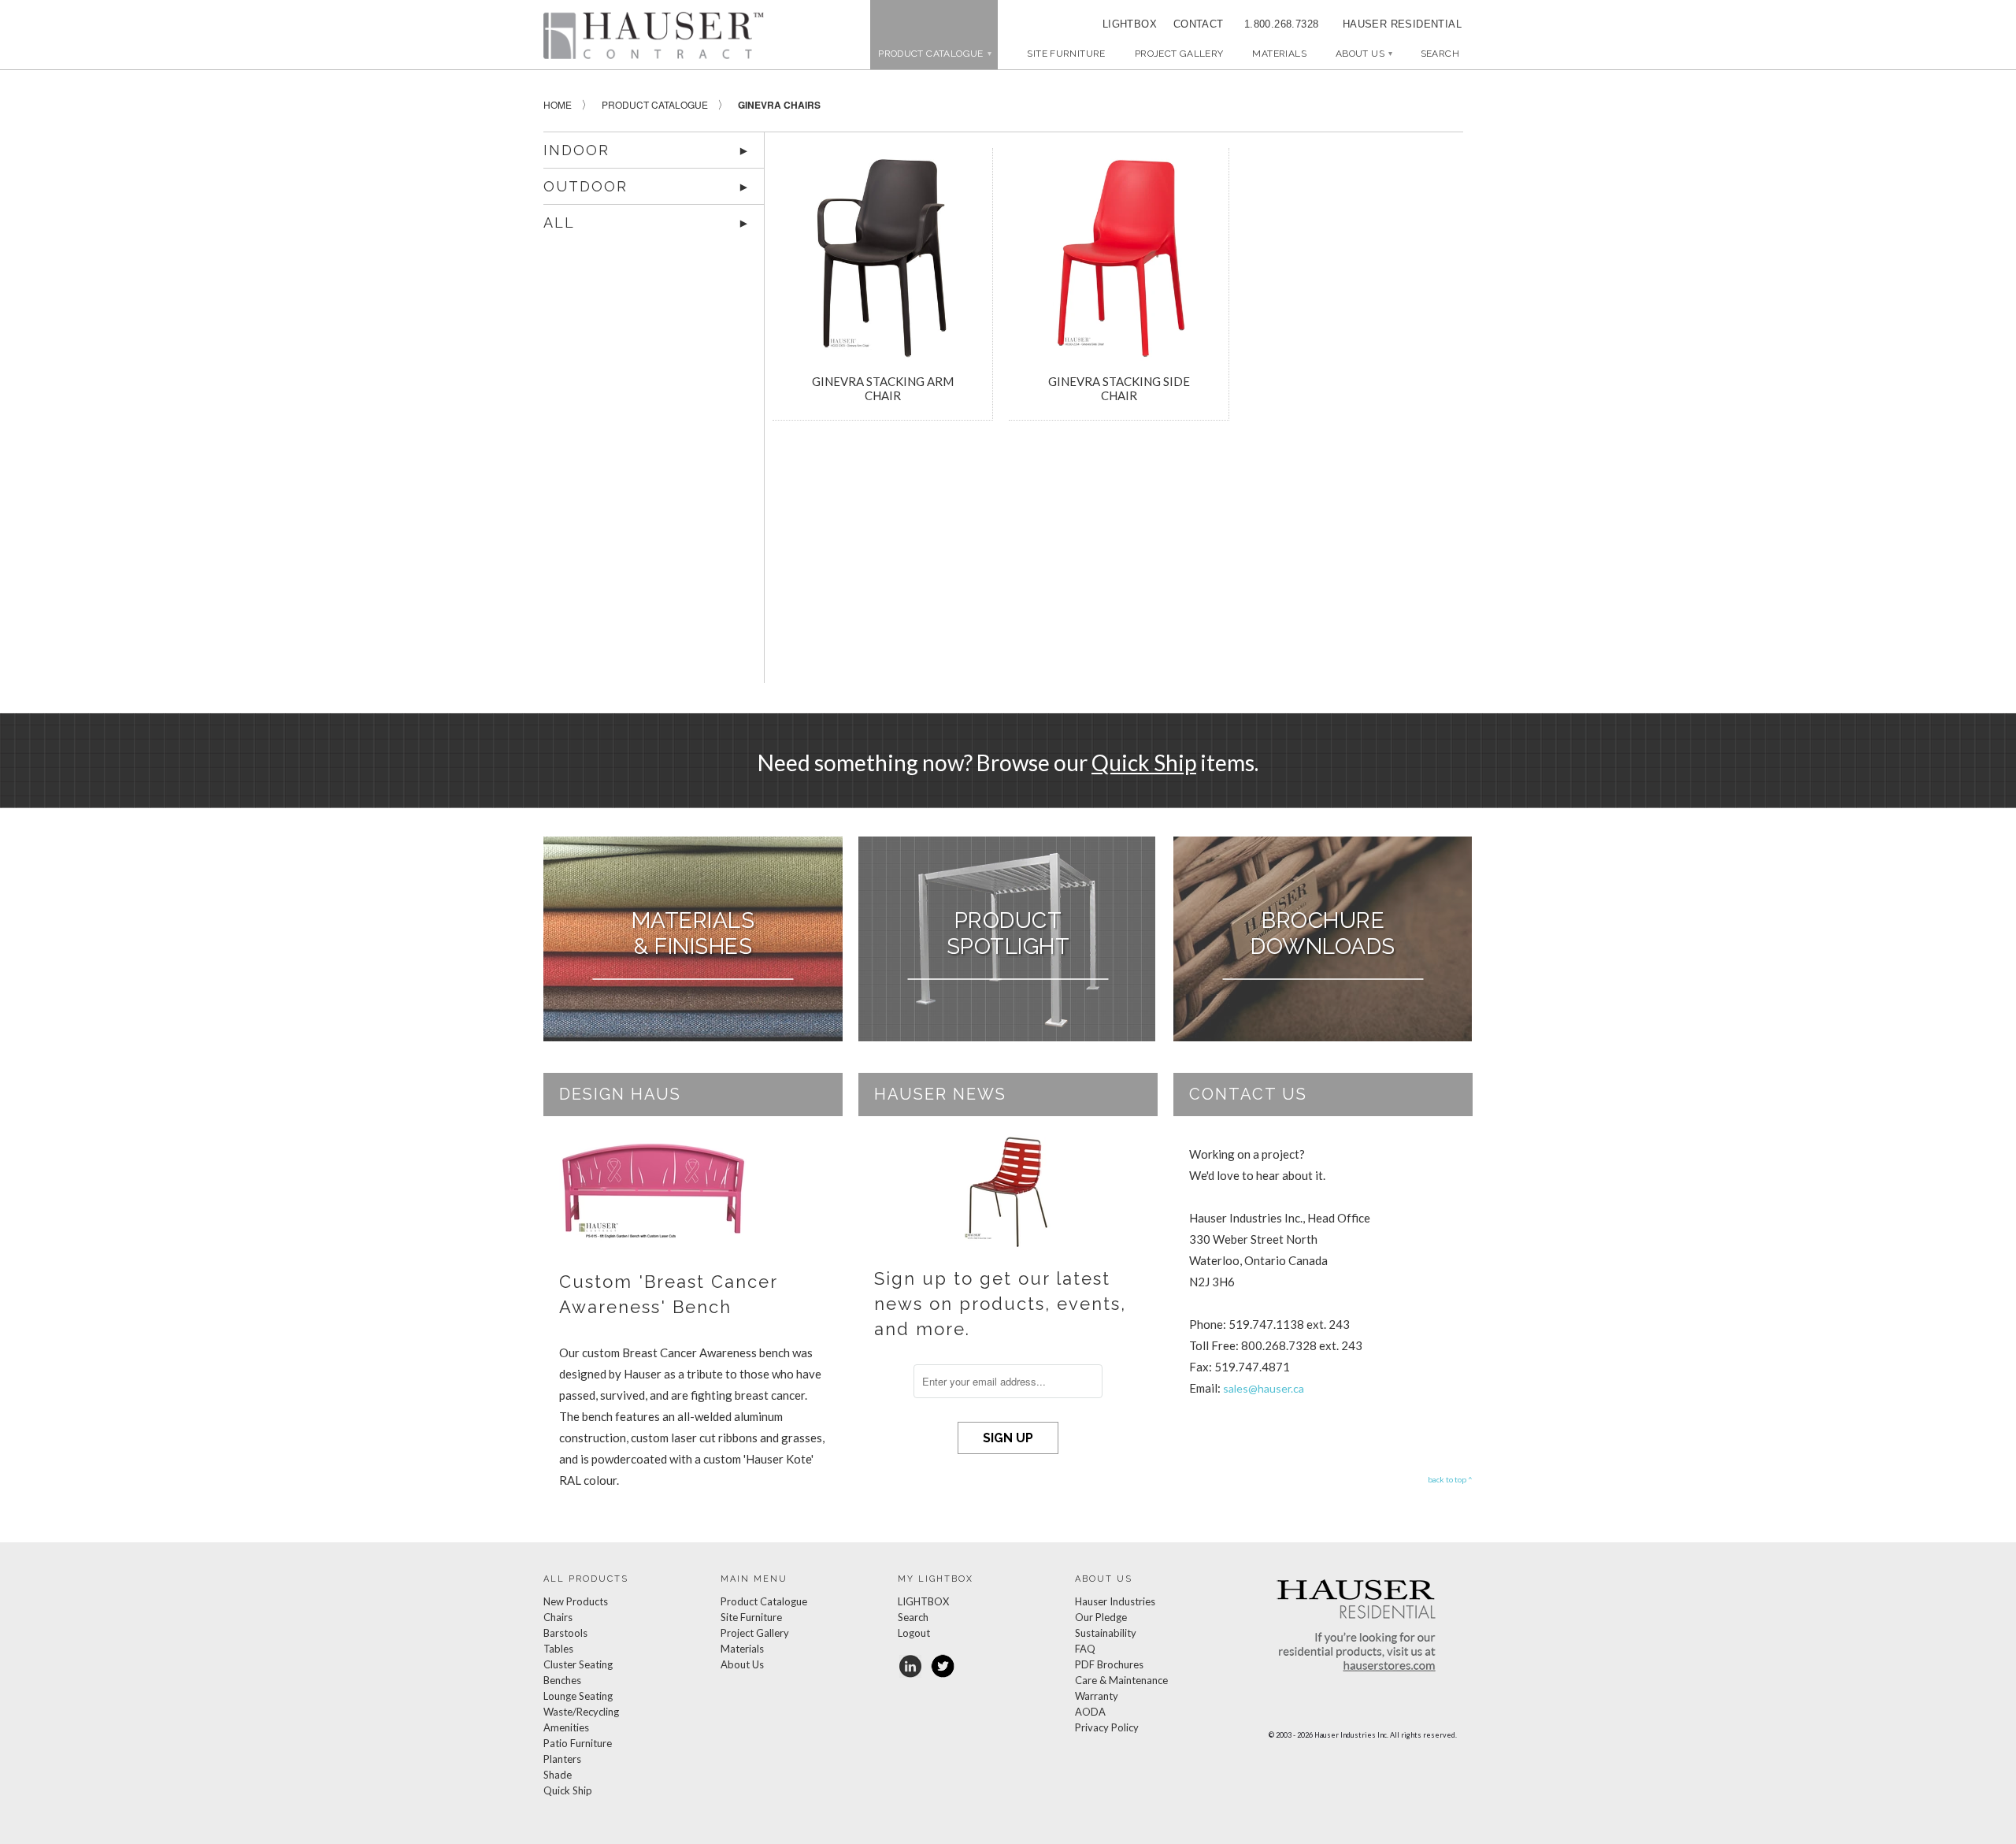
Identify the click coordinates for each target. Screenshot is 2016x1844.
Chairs (558, 1617)
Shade (558, 1775)
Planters (562, 1759)
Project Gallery (1179, 54)
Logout (914, 1633)
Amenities (566, 1727)
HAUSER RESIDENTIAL (1402, 24)
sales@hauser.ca (1264, 1388)
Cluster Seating (578, 1664)
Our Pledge (1101, 1617)
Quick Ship (1144, 762)
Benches (562, 1680)
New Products (576, 1601)
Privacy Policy (1107, 1727)
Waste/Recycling (581, 1712)
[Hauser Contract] (654, 35)
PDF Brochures (1109, 1664)
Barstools (565, 1633)
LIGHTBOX (1130, 24)
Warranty (1097, 1696)
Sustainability (1106, 1633)
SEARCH (1440, 54)
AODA (1090, 1712)
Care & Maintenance (1121, 1680)
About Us (1364, 54)
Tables (558, 1649)
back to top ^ (1450, 1479)
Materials (1279, 54)
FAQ (1085, 1649)
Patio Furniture (578, 1743)
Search (913, 1617)
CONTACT (1193, 24)
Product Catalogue (764, 1601)
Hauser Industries (1115, 1601)
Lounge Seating (578, 1696)
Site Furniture (1066, 54)
